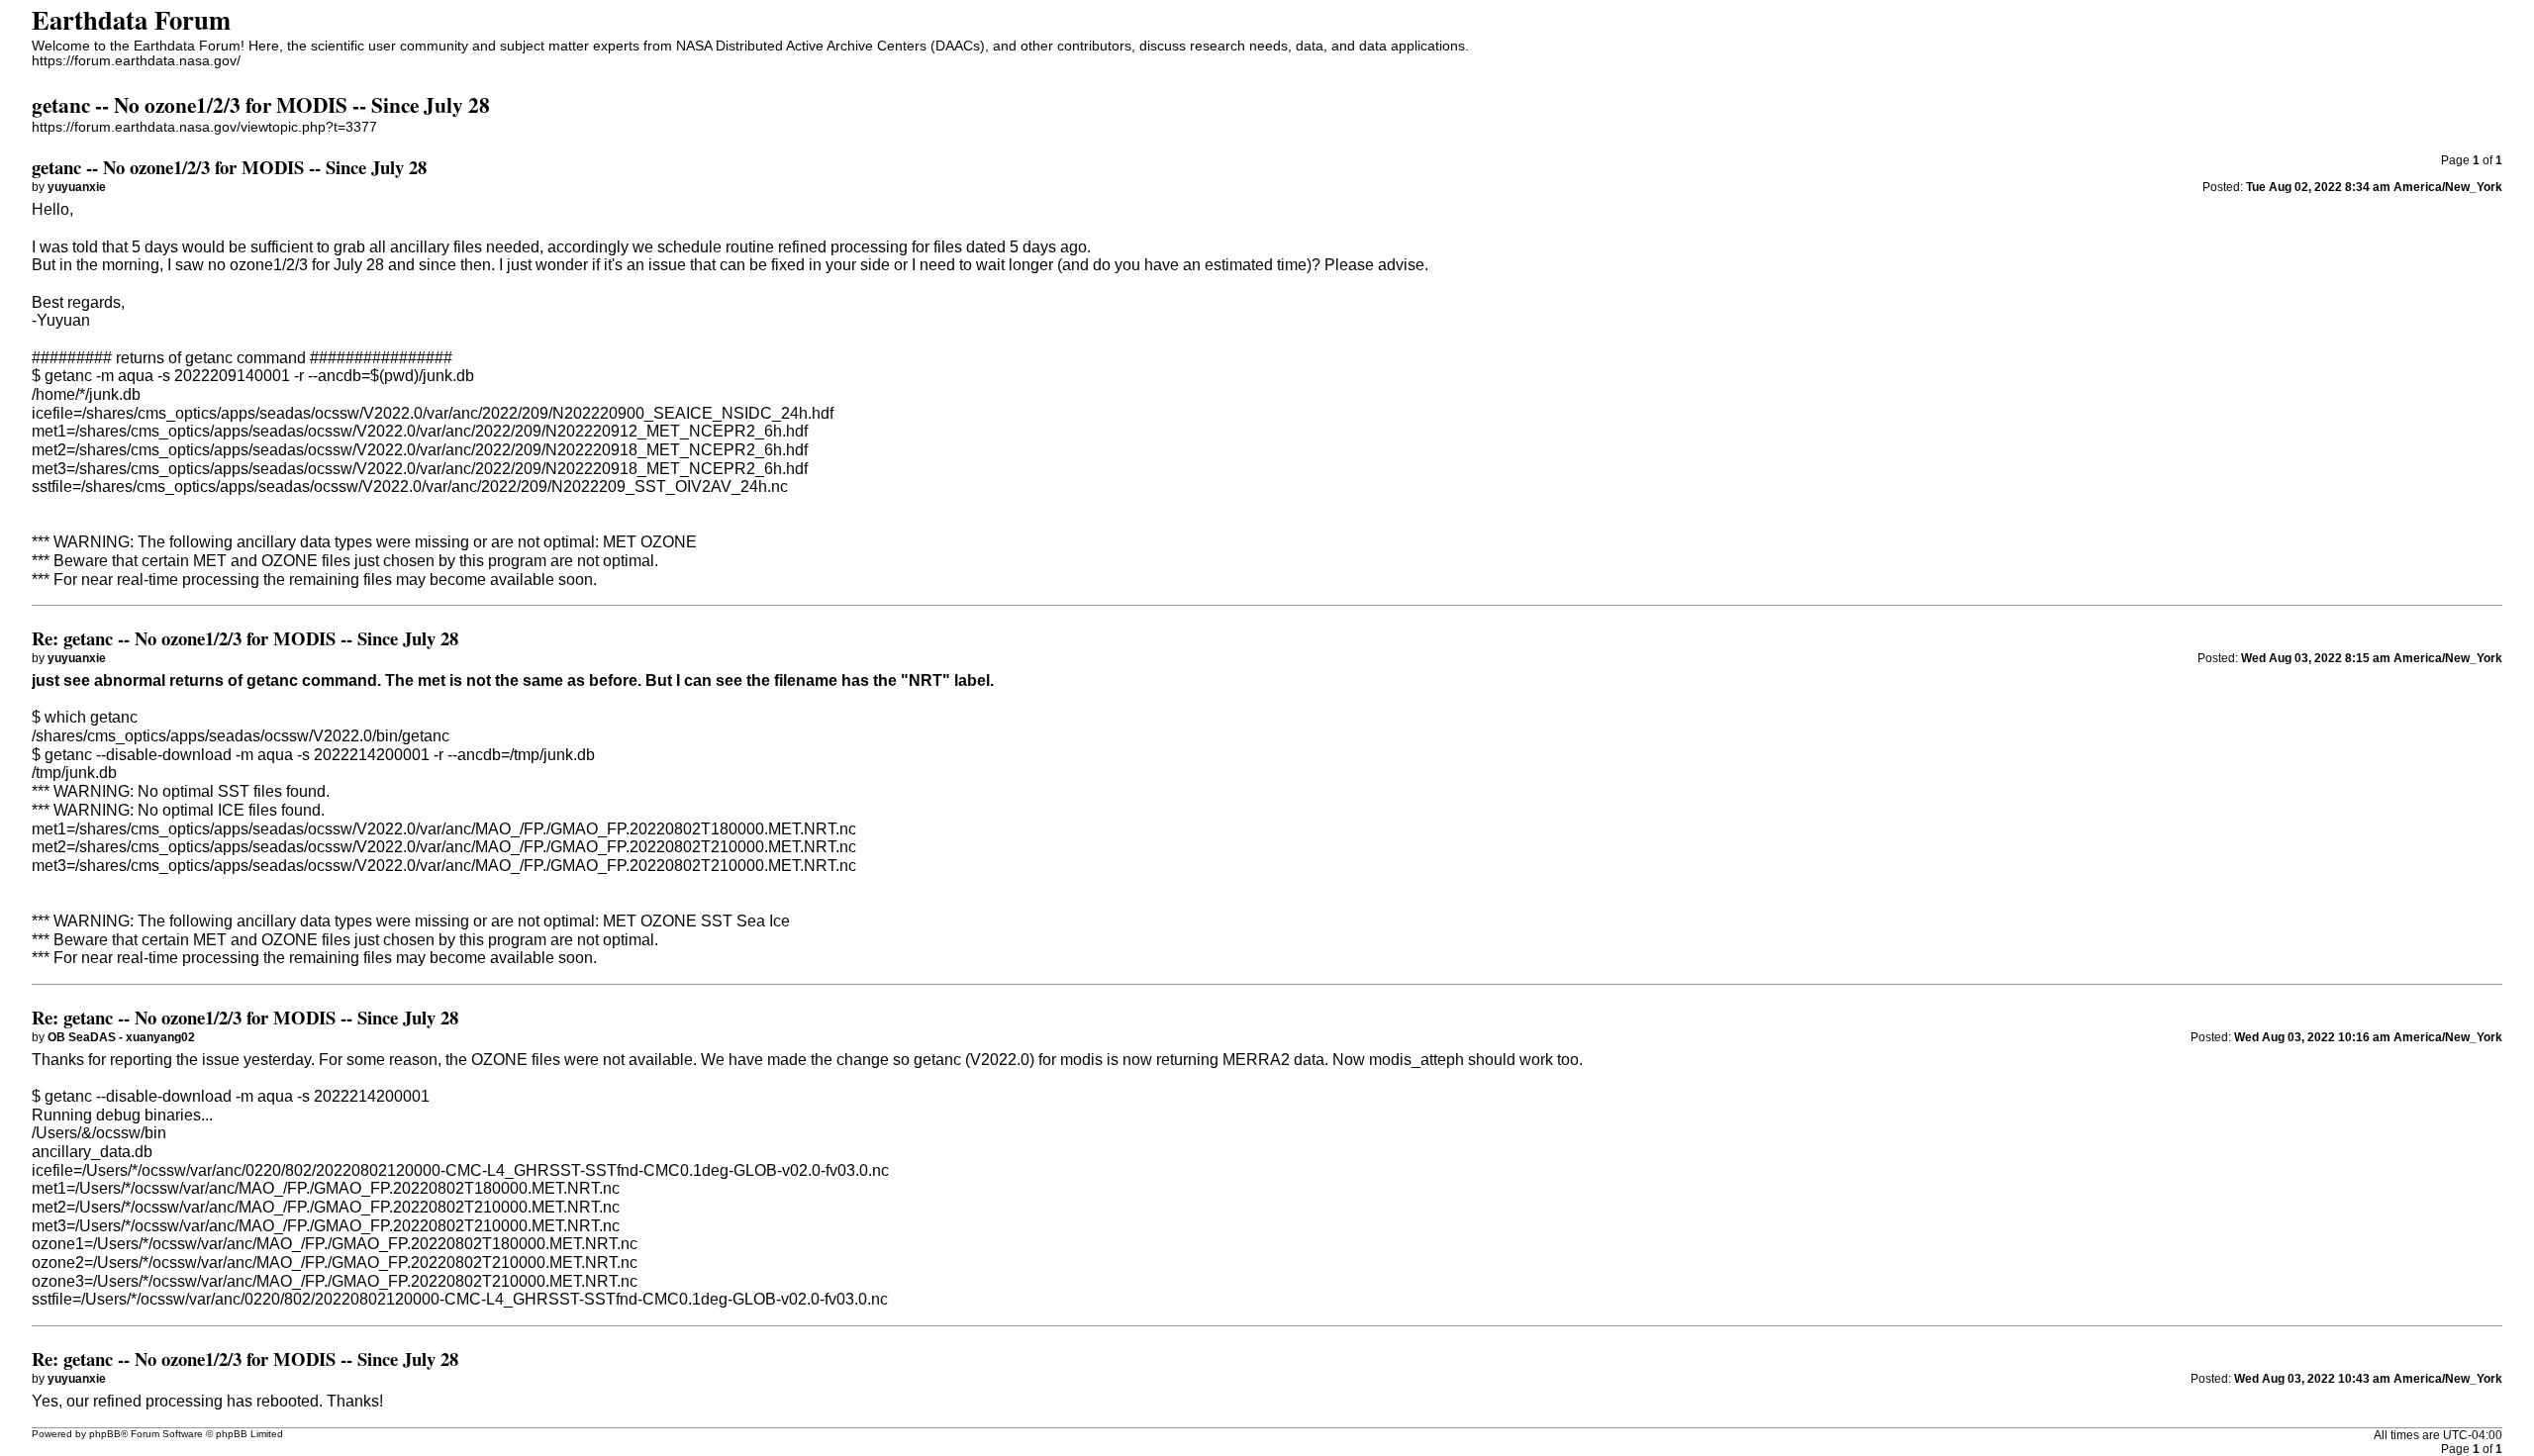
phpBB (105, 1434)
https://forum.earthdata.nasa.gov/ (136, 61)
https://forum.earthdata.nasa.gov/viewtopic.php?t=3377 (204, 127)
